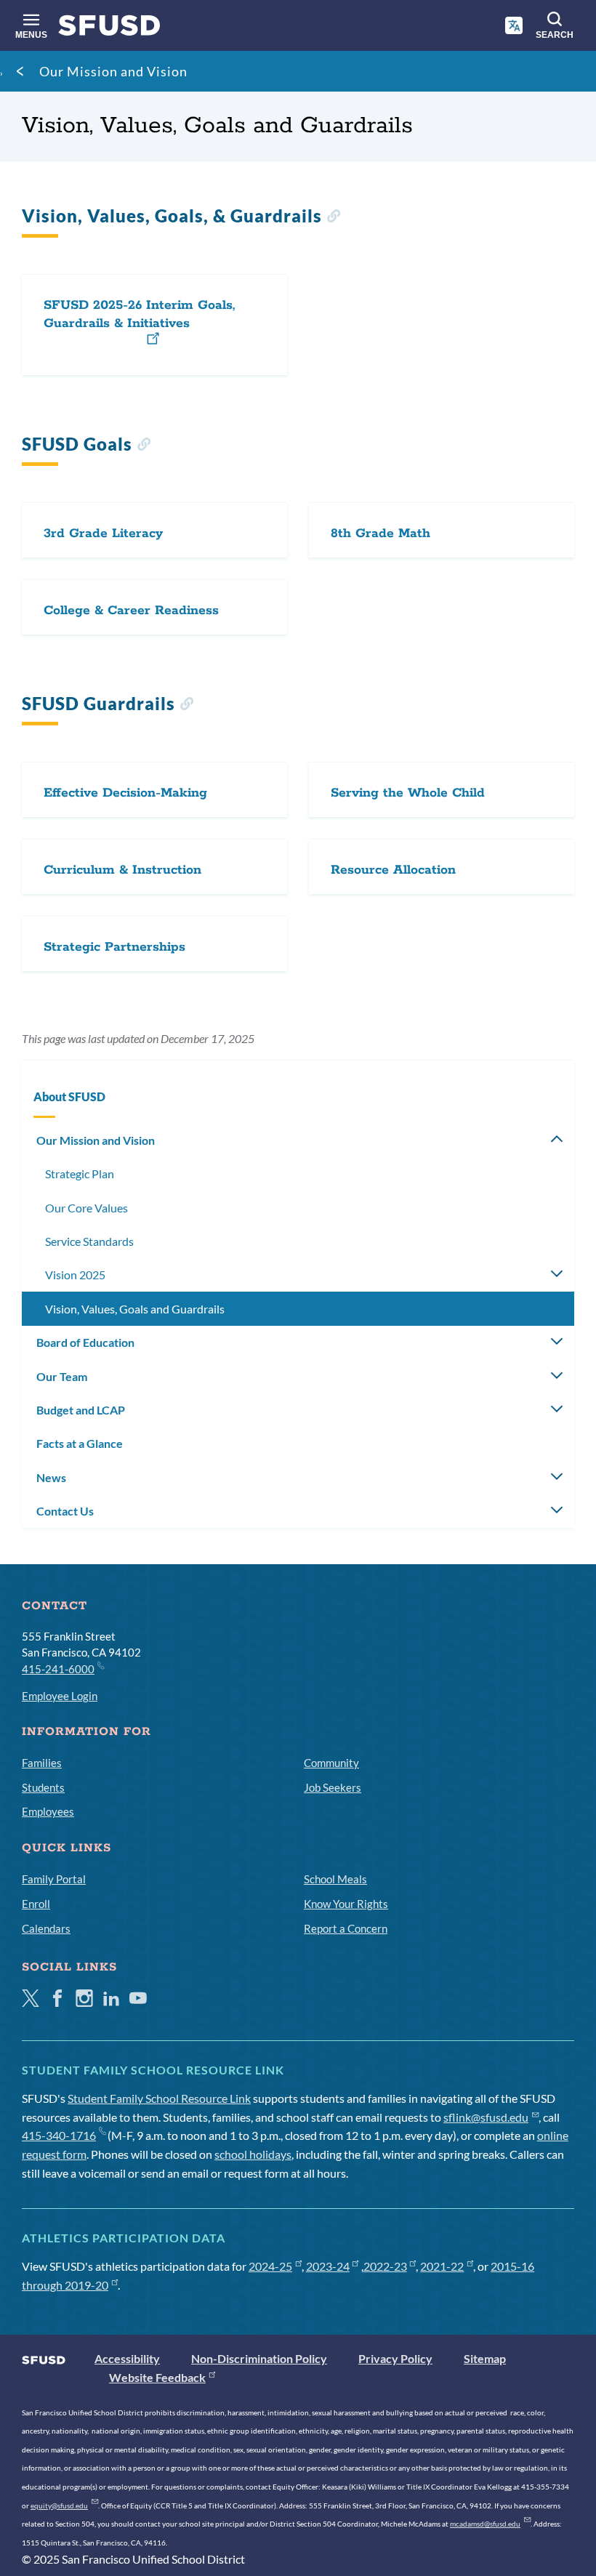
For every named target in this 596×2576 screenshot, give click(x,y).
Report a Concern (346, 1928)
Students (43, 1787)
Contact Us (65, 1511)
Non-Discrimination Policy (259, 2358)
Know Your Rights (346, 1904)
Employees (48, 1811)
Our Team (62, 1376)
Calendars (46, 1928)
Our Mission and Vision (113, 71)
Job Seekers (333, 1787)
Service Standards (89, 1241)
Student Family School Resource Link (159, 2098)
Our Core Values (86, 1208)
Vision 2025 (75, 1275)
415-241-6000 (58, 1669)
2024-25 (270, 2266)
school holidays (253, 2154)
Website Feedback (157, 2377)
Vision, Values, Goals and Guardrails (135, 1309)
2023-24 (328, 2266)
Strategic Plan (80, 1174)
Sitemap (485, 2358)
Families (42, 1763)
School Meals (335, 1879)
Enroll (36, 1904)
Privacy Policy (395, 2358)
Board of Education (85, 1342)
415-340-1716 (59, 2135)
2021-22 (442, 2266)
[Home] (109, 29)
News (51, 1477)
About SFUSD (69, 1096)
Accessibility (127, 2358)
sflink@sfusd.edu (486, 2117)
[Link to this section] (333, 218)
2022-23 (385, 2266)
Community (331, 1763)
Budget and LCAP (81, 1410)
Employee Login (60, 1696)
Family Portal (54, 1879)
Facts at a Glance (80, 1443)
